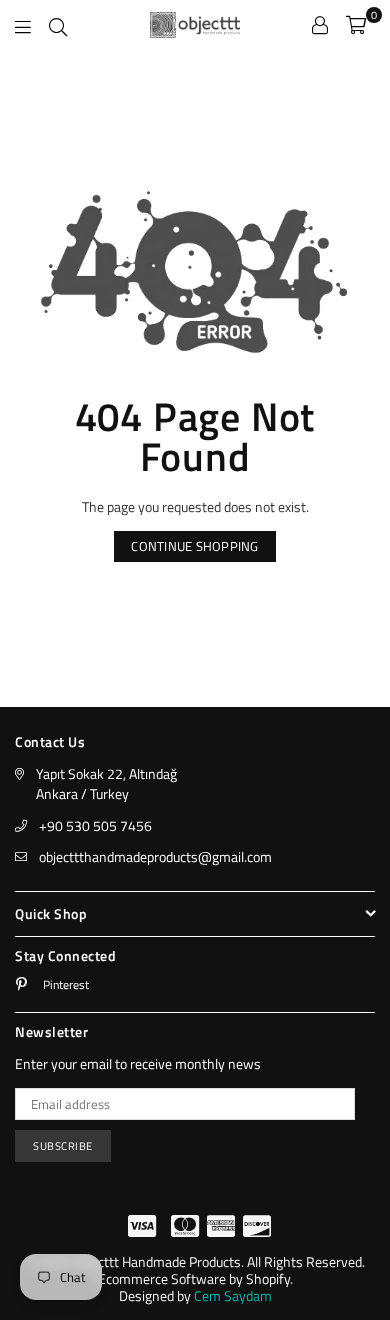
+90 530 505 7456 (95, 825)
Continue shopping (194, 546)
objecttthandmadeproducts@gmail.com (155, 856)
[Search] (58, 25)
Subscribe (63, 1146)
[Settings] (320, 25)
